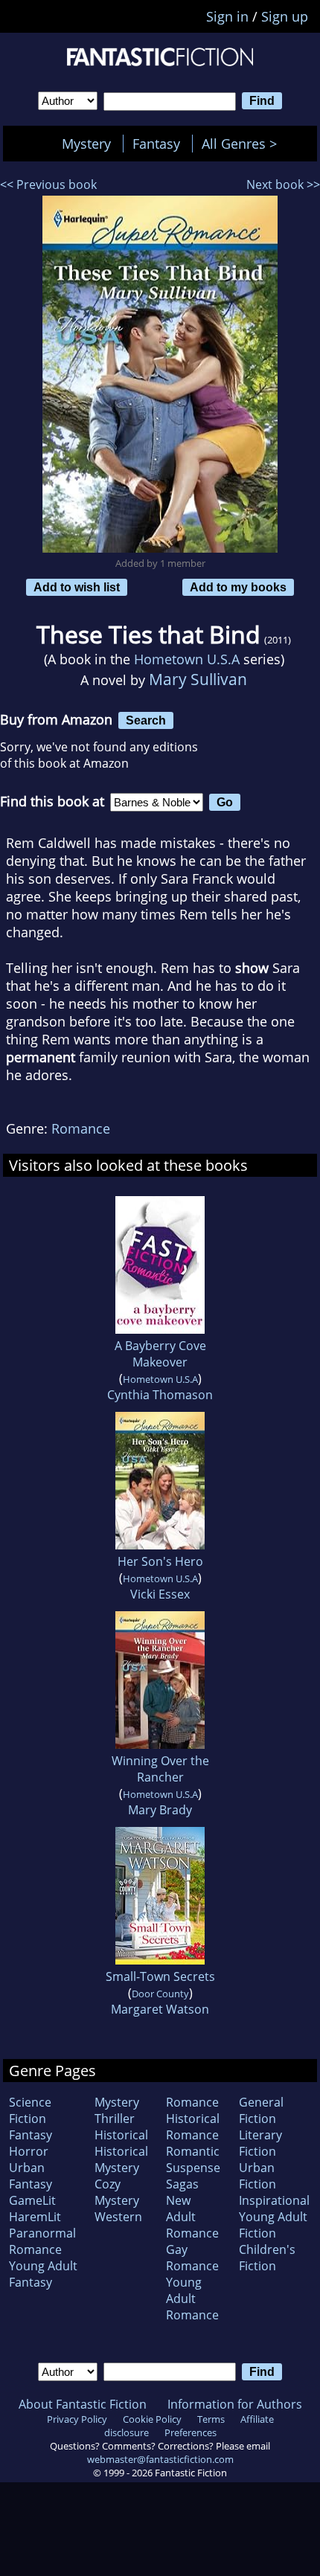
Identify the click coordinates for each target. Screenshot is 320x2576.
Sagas (182, 2184)
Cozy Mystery (117, 2192)
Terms (211, 2419)
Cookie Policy (152, 2419)
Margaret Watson (160, 2009)
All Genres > (243, 144)
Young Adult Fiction (273, 2225)
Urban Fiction (257, 2176)
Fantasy (156, 144)
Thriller (115, 2119)
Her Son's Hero (160, 1561)
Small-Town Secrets (160, 1976)
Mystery (86, 144)
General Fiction (261, 2110)
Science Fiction (30, 2110)
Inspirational (274, 2200)
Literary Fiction (260, 2143)
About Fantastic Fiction (83, 2404)
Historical (121, 2135)
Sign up (285, 16)
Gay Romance (192, 2258)
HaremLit (35, 2217)
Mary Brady (160, 1810)
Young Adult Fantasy (43, 2274)
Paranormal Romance (42, 2241)
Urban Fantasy (31, 2176)
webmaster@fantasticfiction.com (160, 2459)
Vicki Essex (160, 1594)
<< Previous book (48, 184)
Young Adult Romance (192, 2299)
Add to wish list (77, 587)
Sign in (227, 16)
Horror (29, 2151)
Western (118, 2217)
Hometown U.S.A (187, 659)
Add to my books (238, 587)
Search (146, 720)
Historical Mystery (121, 2159)
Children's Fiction (267, 2258)
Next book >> (283, 184)
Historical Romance (193, 2127)
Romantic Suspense (193, 2159)
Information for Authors (235, 2404)
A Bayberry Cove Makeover (160, 1354)
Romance (81, 1128)
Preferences (191, 2432)
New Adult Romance (192, 2217)
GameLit (32, 2200)
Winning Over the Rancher (160, 1769)
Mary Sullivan (198, 679)
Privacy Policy (77, 2419)
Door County (160, 1994)
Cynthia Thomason (160, 1395)
